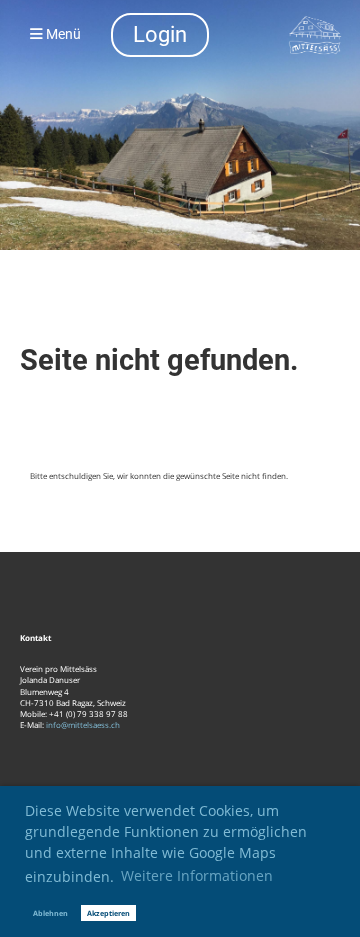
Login (160, 34)
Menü (62, 34)
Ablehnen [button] (50, 913)
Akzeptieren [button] (108, 913)
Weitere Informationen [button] (197, 875)
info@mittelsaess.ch (83, 724)
